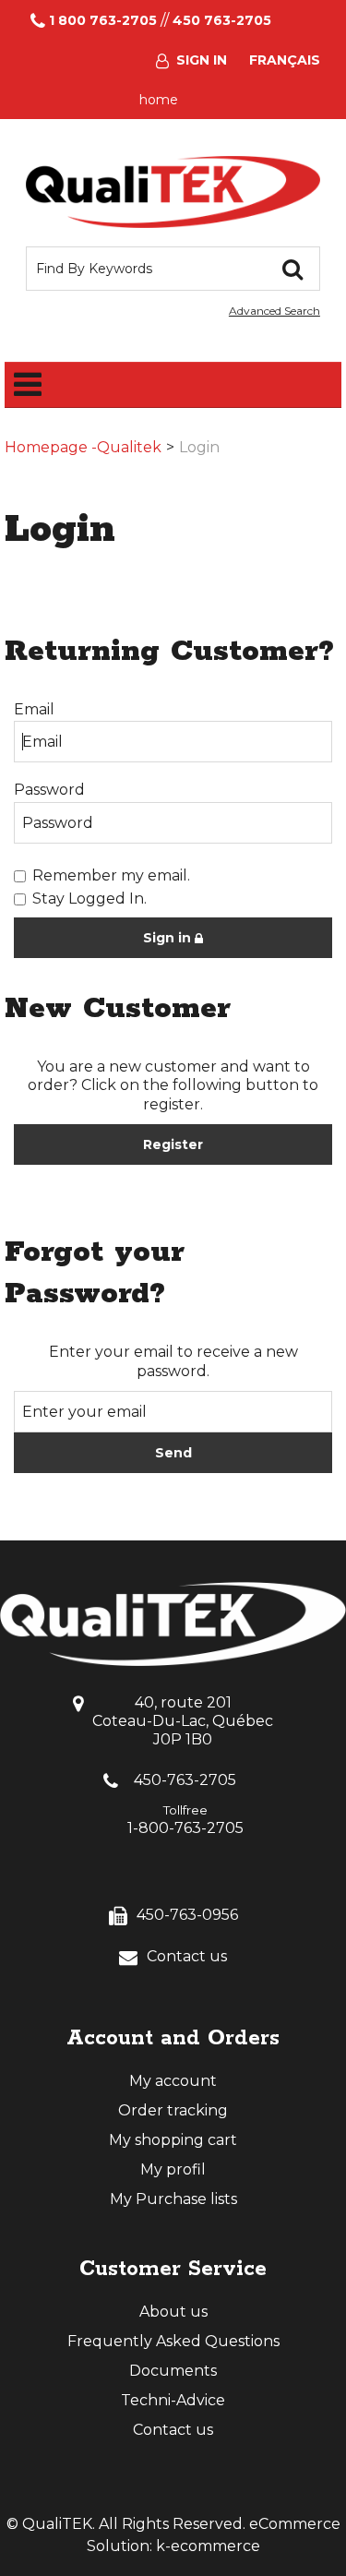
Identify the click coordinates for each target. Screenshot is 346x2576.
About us (173, 2312)
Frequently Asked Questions (173, 2341)
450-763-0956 (187, 1915)
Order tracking (173, 2110)
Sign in (169, 938)
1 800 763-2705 (103, 20)
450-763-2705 (185, 1780)
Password (49, 790)
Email (34, 709)
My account (173, 2081)
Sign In (202, 60)
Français (285, 60)
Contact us (187, 1956)
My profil (173, 2169)
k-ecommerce (208, 2546)
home (159, 100)
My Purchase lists (173, 2199)
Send (173, 1453)
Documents (173, 2371)
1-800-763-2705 (185, 1828)
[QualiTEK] (173, 192)
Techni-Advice (173, 2400)
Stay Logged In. (89, 899)
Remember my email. (111, 875)
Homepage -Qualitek (83, 447)
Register (173, 1144)
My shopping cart (173, 2140)
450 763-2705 (222, 20)
